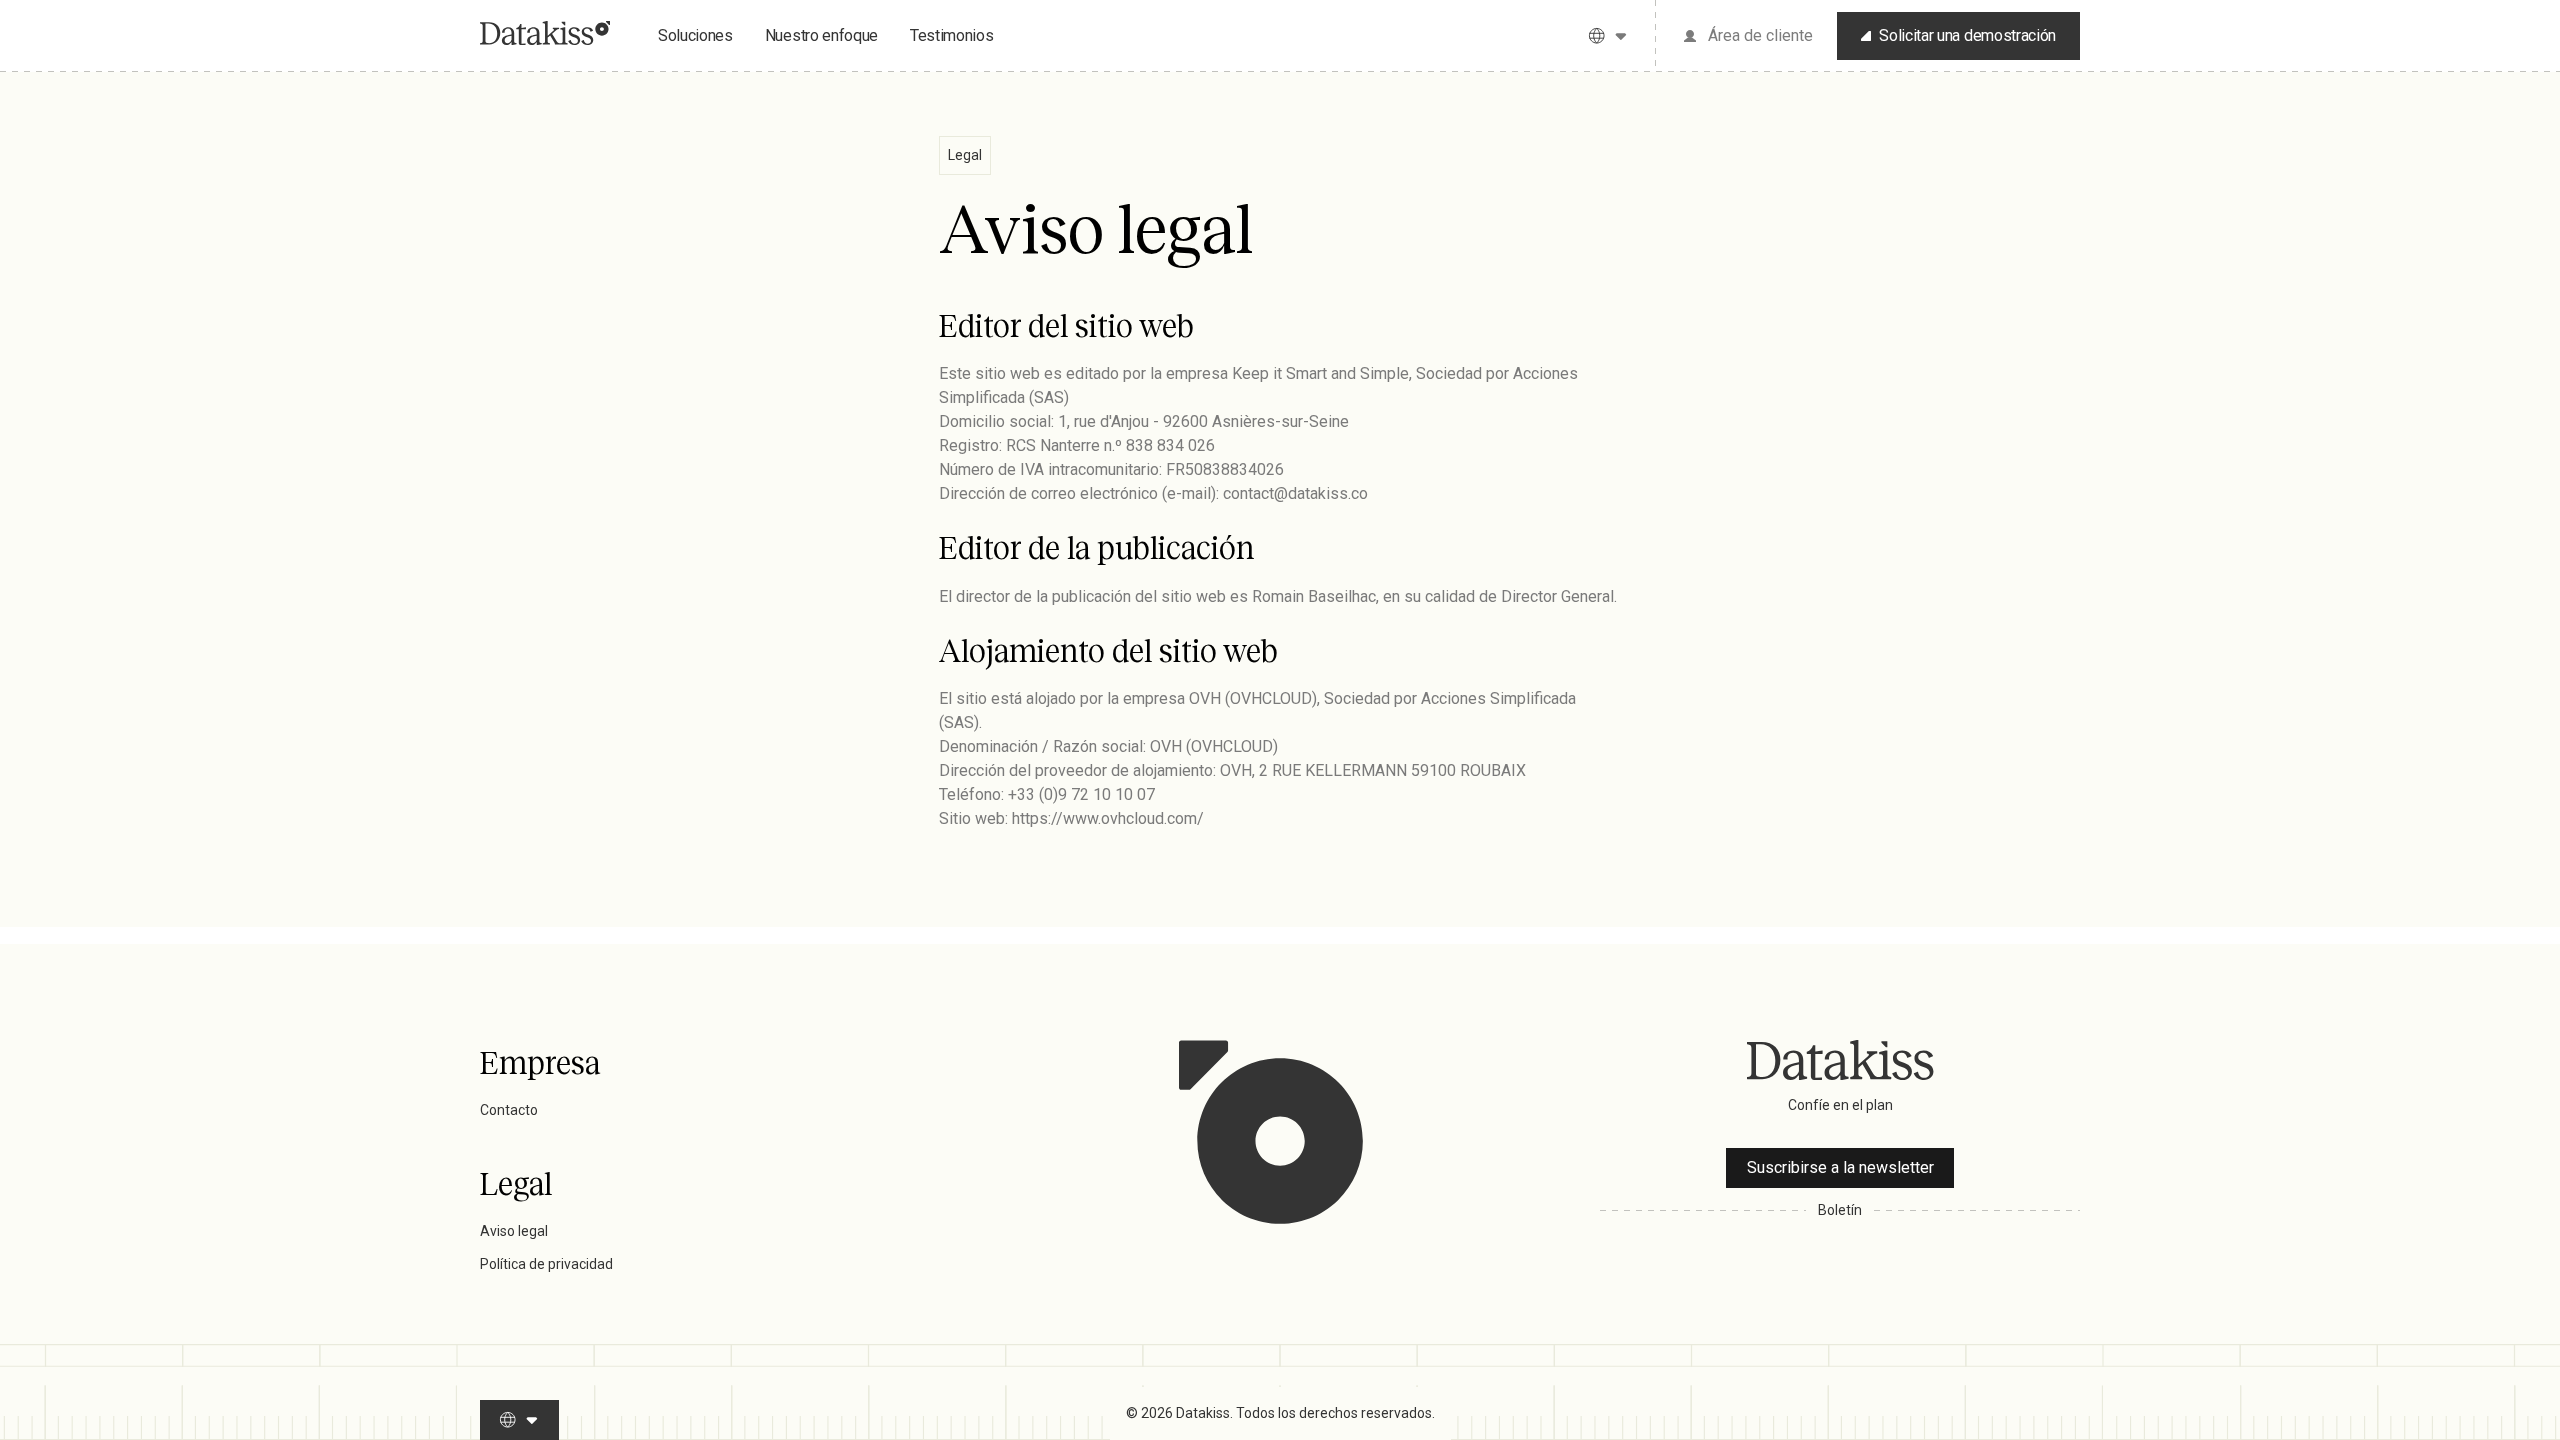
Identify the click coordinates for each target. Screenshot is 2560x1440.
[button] (1609, 36)
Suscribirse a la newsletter (1840, 1167)
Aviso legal (514, 1231)
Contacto (509, 1110)
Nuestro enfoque (821, 35)
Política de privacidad (546, 1264)
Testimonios (951, 35)
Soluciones (695, 35)
